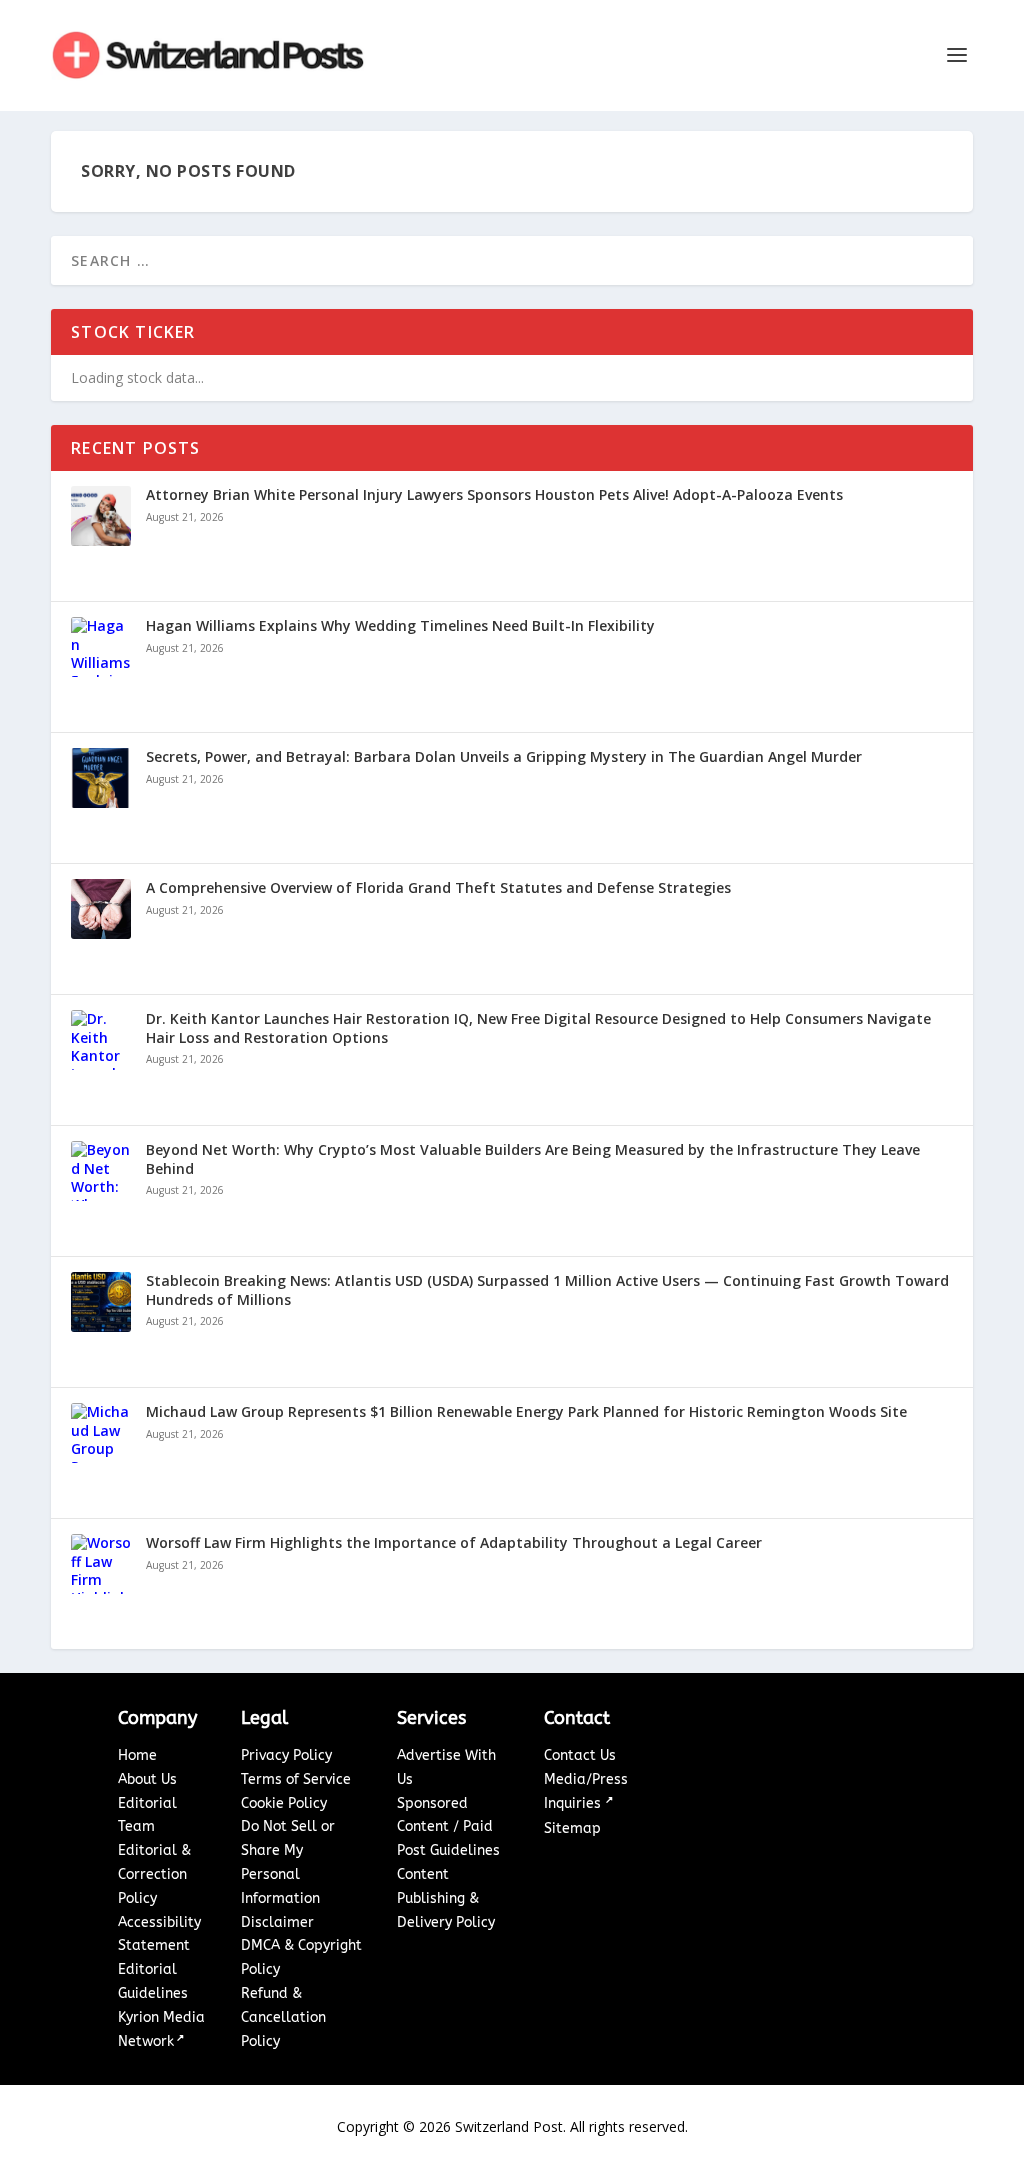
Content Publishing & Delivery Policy (446, 1898)
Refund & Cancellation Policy (283, 2017)
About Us (147, 1779)
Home (137, 1755)
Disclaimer (277, 1922)
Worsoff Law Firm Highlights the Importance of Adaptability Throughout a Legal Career (454, 1543)
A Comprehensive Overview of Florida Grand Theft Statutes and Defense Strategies (438, 888)
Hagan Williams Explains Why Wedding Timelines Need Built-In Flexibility (400, 626)
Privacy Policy (286, 1755)
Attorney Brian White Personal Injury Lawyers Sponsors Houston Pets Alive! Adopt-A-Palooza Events (494, 495)
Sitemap (572, 1828)
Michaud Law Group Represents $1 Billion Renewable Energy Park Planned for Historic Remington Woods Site (526, 1412)
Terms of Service (296, 1779)
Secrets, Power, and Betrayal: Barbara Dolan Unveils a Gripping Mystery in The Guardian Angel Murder (504, 757)
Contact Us (580, 1755)
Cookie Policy (284, 1803)
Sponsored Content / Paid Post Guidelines (448, 1827)
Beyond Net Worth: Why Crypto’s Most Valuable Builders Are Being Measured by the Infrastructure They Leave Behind (533, 1159)
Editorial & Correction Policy (154, 1874)
